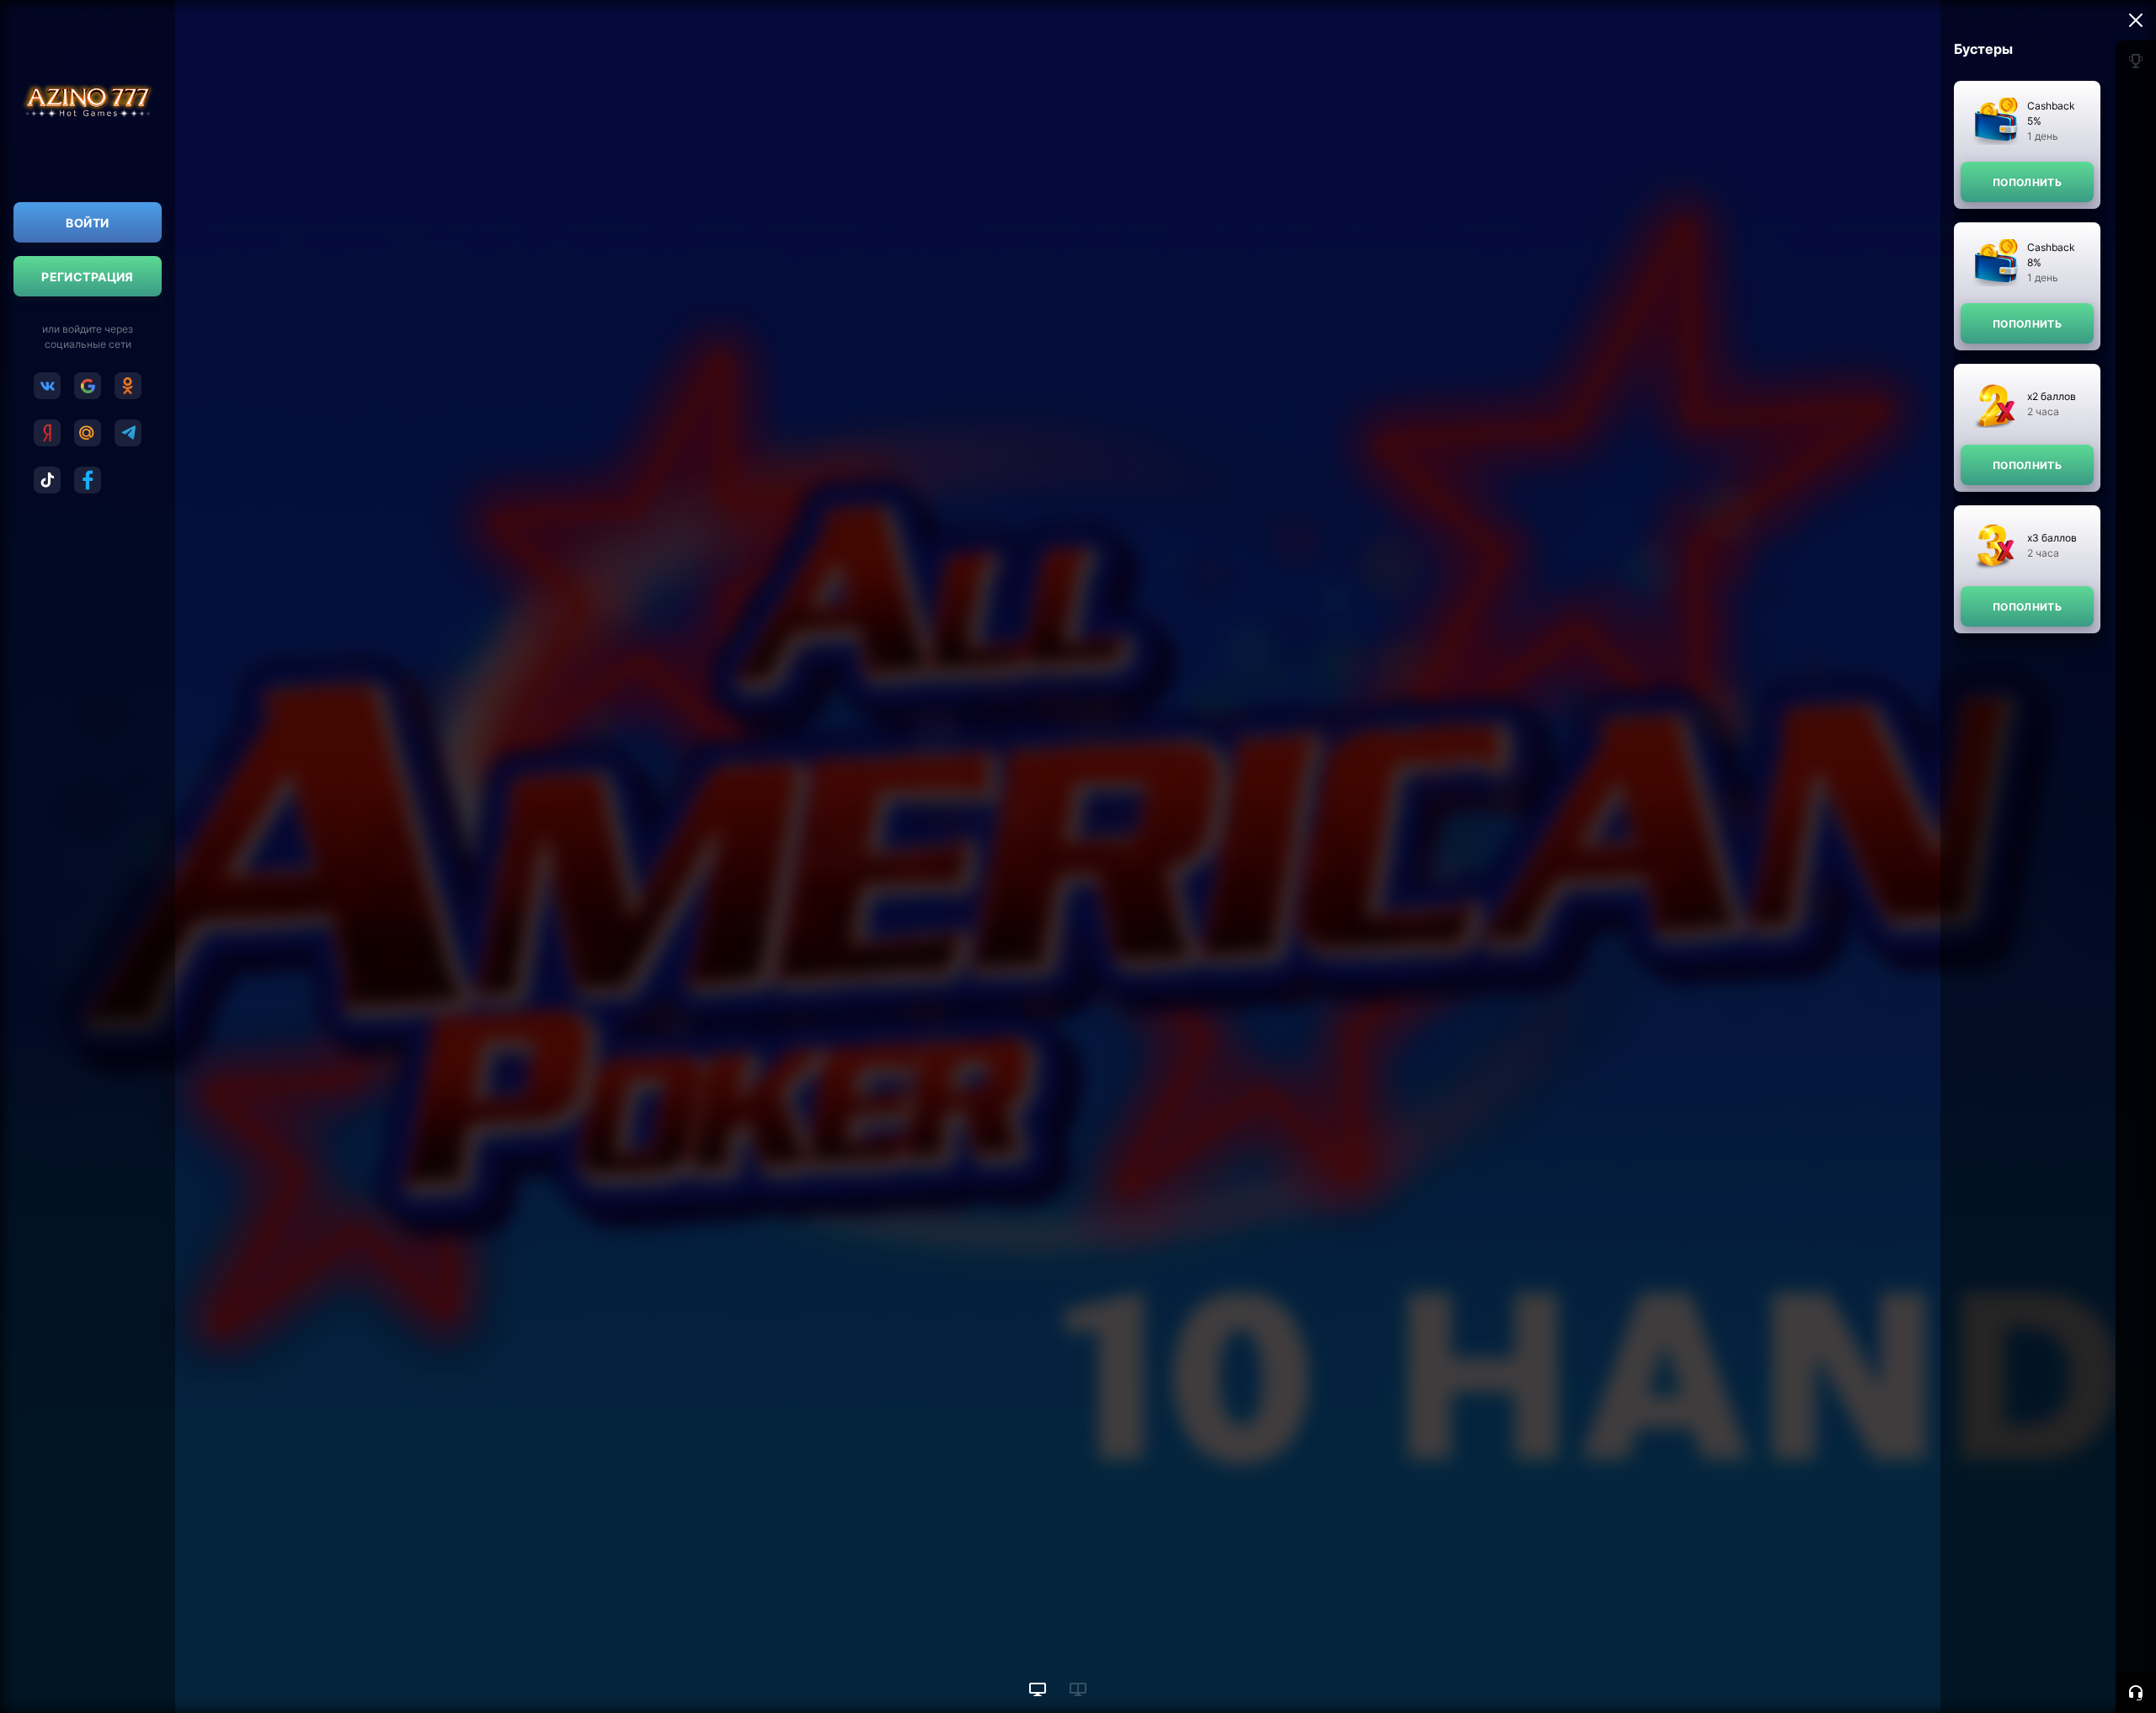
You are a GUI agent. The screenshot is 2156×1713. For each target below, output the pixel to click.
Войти (87, 223)
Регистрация (88, 277)
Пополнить (2027, 182)
